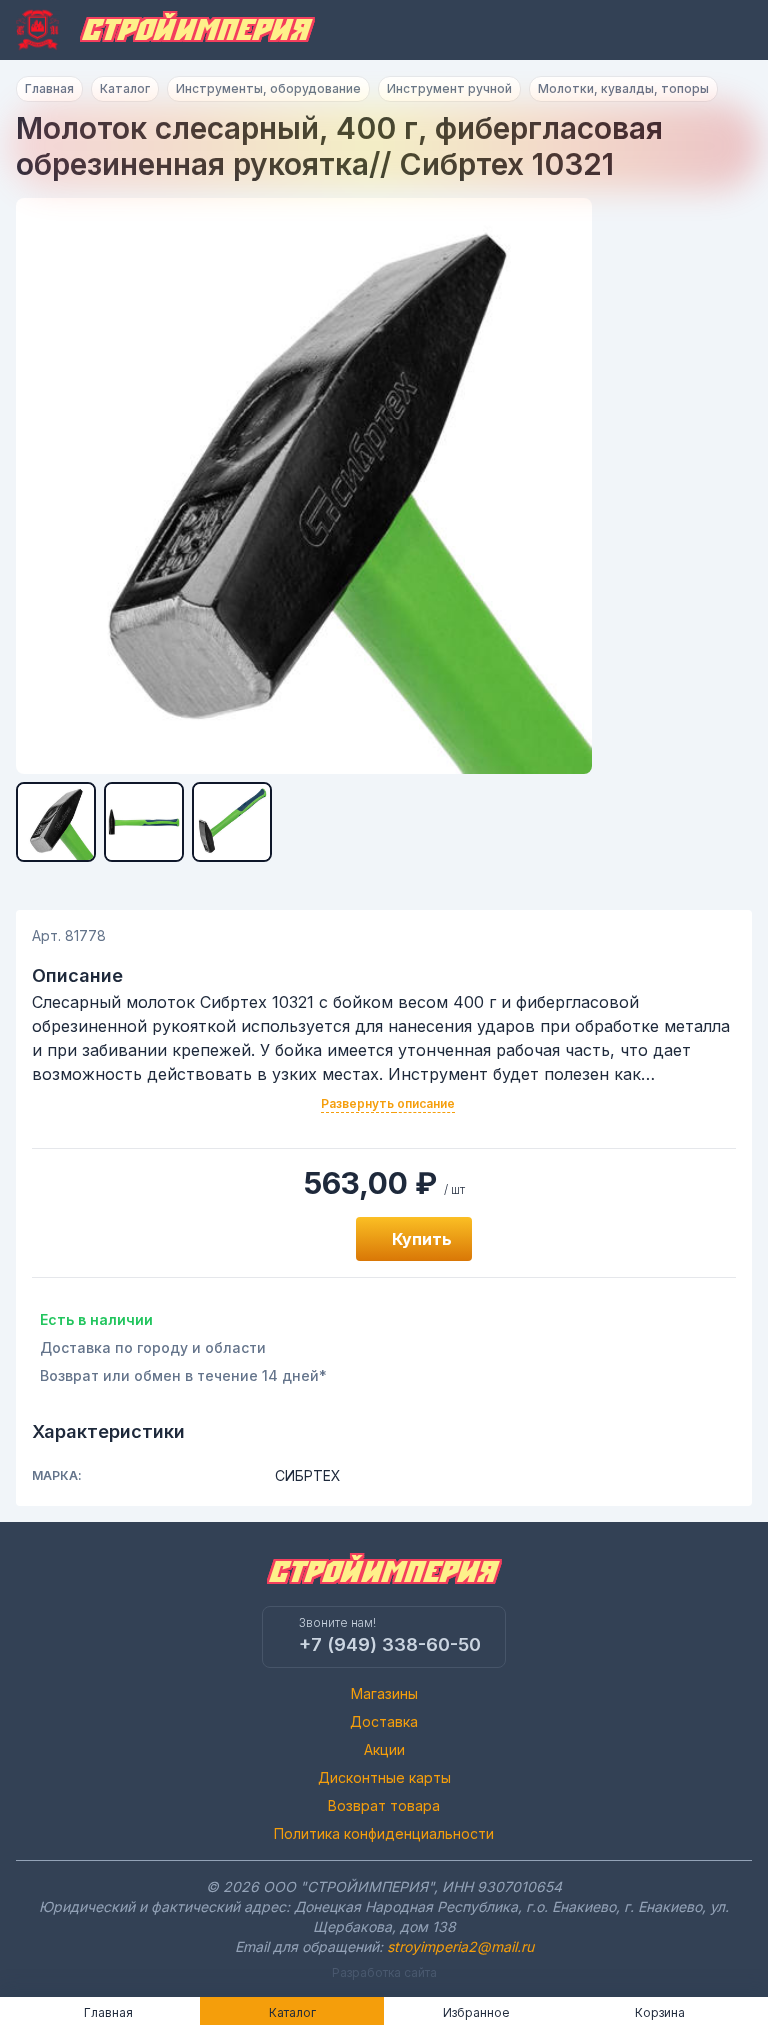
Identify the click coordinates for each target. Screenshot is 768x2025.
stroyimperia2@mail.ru (460, 1946)
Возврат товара (384, 1805)
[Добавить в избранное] (318, 1239)
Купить (422, 1239)
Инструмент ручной (449, 88)
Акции (384, 1749)
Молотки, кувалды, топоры (623, 88)
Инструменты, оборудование (268, 88)
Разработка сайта (384, 1972)
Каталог (125, 88)
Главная (49, 88)
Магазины (384, 1693)
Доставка (384, 1721)
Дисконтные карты (384, 1777)
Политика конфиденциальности (384, 1833)
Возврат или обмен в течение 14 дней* (183, 1375)
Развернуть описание (388, 1103)
